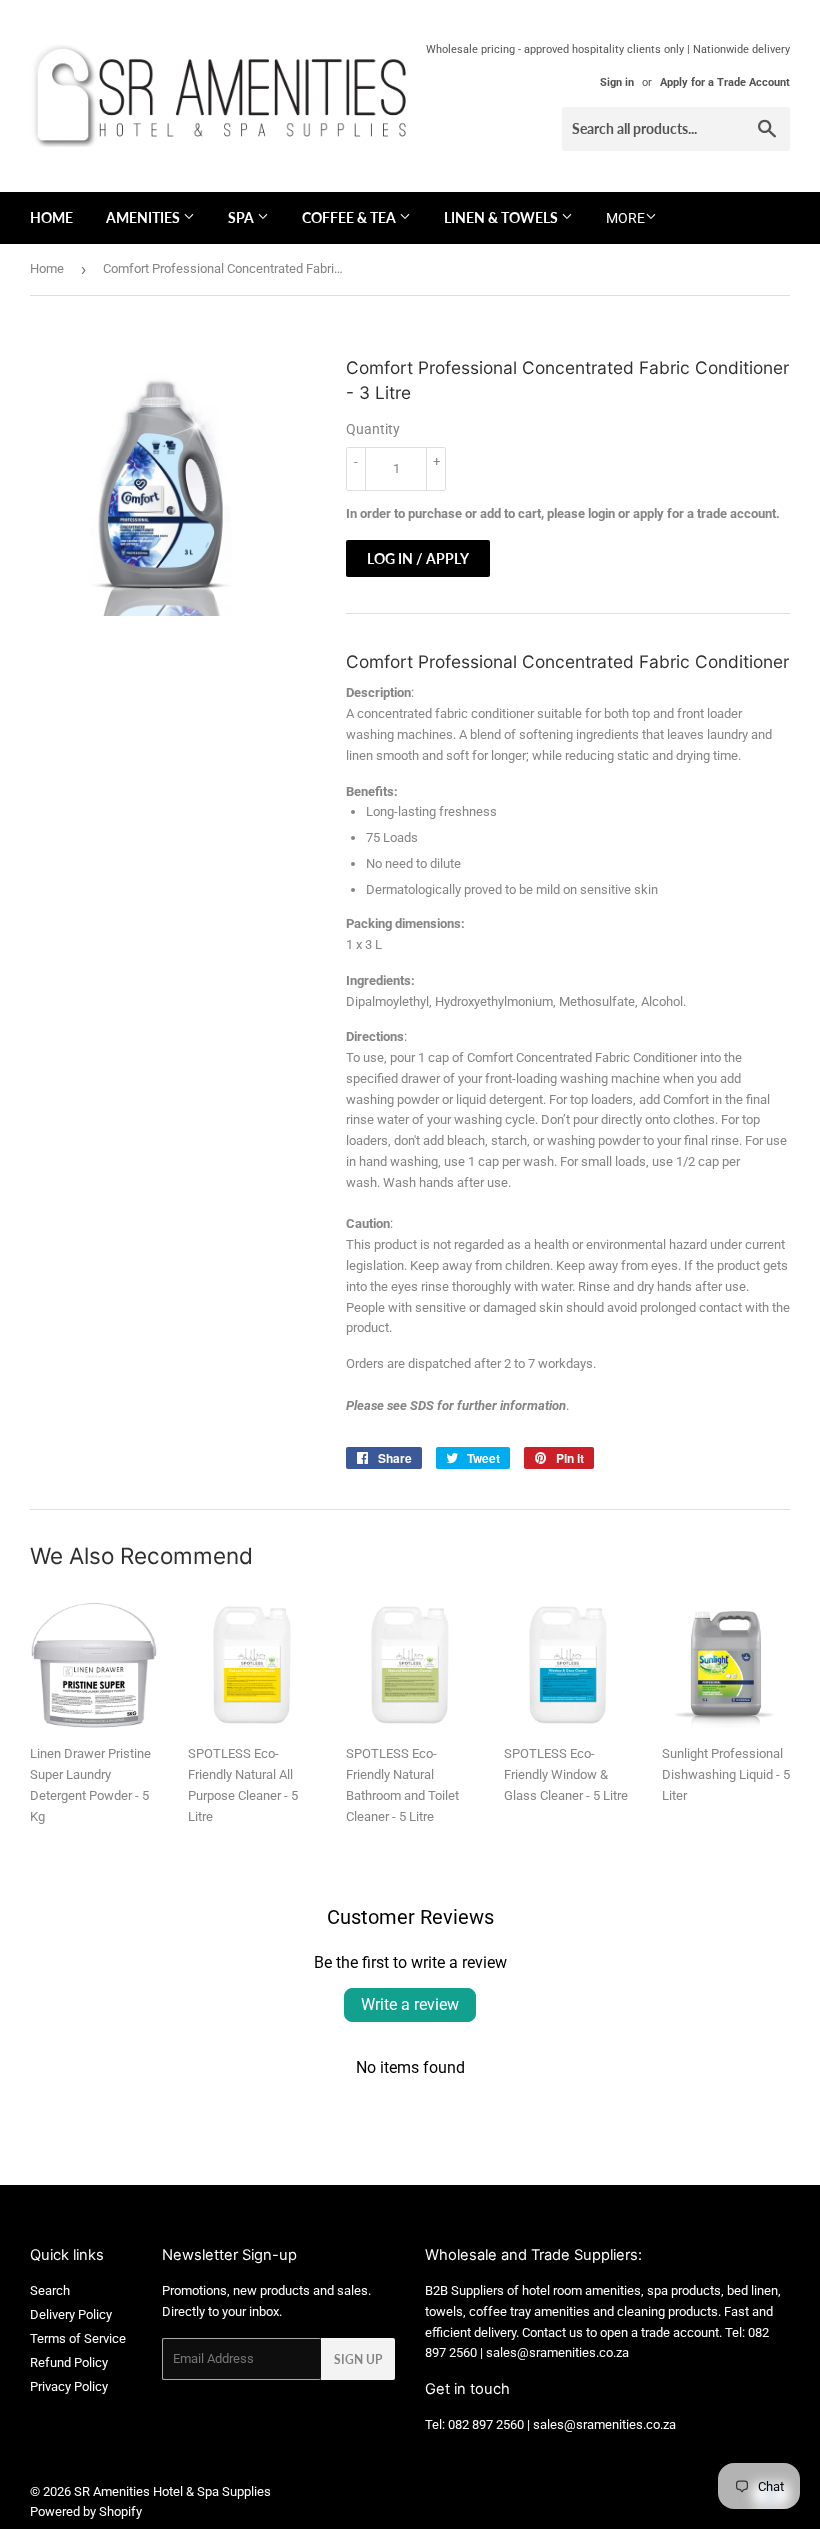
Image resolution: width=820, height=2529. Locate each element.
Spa (242, 217)
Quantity (373, 429)
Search (50, 2290)
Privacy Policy (69, 2386)
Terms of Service (78, 2338)
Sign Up (358, 2359)
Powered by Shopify (86, 2511)
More (625, 218)
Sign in (617, 82)
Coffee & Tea (350, 217)
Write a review (410, 2004)
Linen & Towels (502, 217)
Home (51, 217)
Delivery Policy (71, 2314)
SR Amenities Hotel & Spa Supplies (172, 2491)
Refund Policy (69, 2362)
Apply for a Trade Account (725, 82)
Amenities (144, 217)
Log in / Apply (418, 558)
